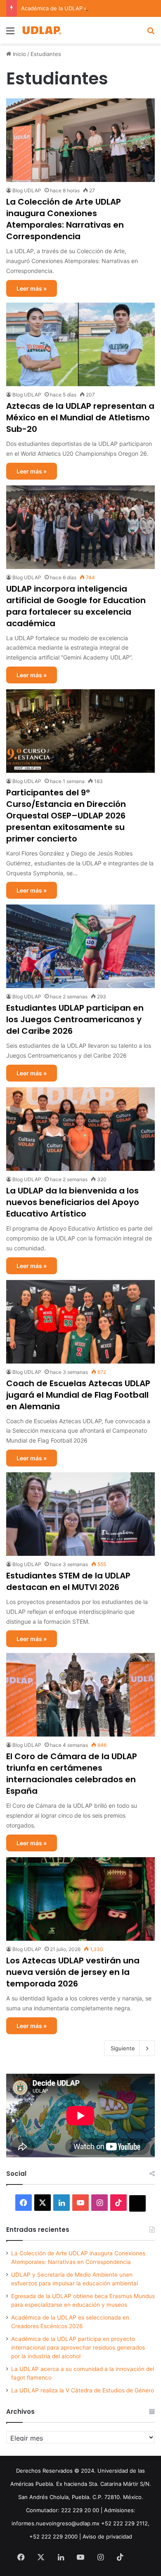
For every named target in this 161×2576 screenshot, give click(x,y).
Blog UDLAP (27, 190)
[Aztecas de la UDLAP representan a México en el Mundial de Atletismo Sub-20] (80, 344)
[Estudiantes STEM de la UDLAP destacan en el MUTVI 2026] (80, 1514)
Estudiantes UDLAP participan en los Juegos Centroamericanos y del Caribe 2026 (75, 1019)
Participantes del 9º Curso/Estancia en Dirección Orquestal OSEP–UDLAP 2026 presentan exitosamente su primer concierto (66, 816)
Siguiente (123, 2048)
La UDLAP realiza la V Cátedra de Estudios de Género (83, 2390)
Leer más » (32, 288)
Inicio (19, 54)
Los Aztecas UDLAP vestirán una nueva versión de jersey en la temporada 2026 (73, 1972)
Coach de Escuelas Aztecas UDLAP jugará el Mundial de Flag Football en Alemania (78, 1395)
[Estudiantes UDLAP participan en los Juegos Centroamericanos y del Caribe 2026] (80, 946)
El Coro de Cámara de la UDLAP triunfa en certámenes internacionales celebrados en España (72, 1774)
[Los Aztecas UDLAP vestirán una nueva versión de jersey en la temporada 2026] (80, 1899)
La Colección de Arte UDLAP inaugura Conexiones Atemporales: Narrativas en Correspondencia (65, 219)
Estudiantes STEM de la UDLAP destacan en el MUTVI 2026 (68, 1581)
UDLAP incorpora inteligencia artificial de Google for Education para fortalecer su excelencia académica (76, 606)
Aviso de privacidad (107, 2536)
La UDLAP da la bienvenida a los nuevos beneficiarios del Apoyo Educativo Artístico (73, 1202)
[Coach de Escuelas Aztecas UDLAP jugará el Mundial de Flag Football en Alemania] (80, 1322)
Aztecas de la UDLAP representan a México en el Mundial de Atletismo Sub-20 (80, 417)
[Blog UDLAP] (41, 30)
